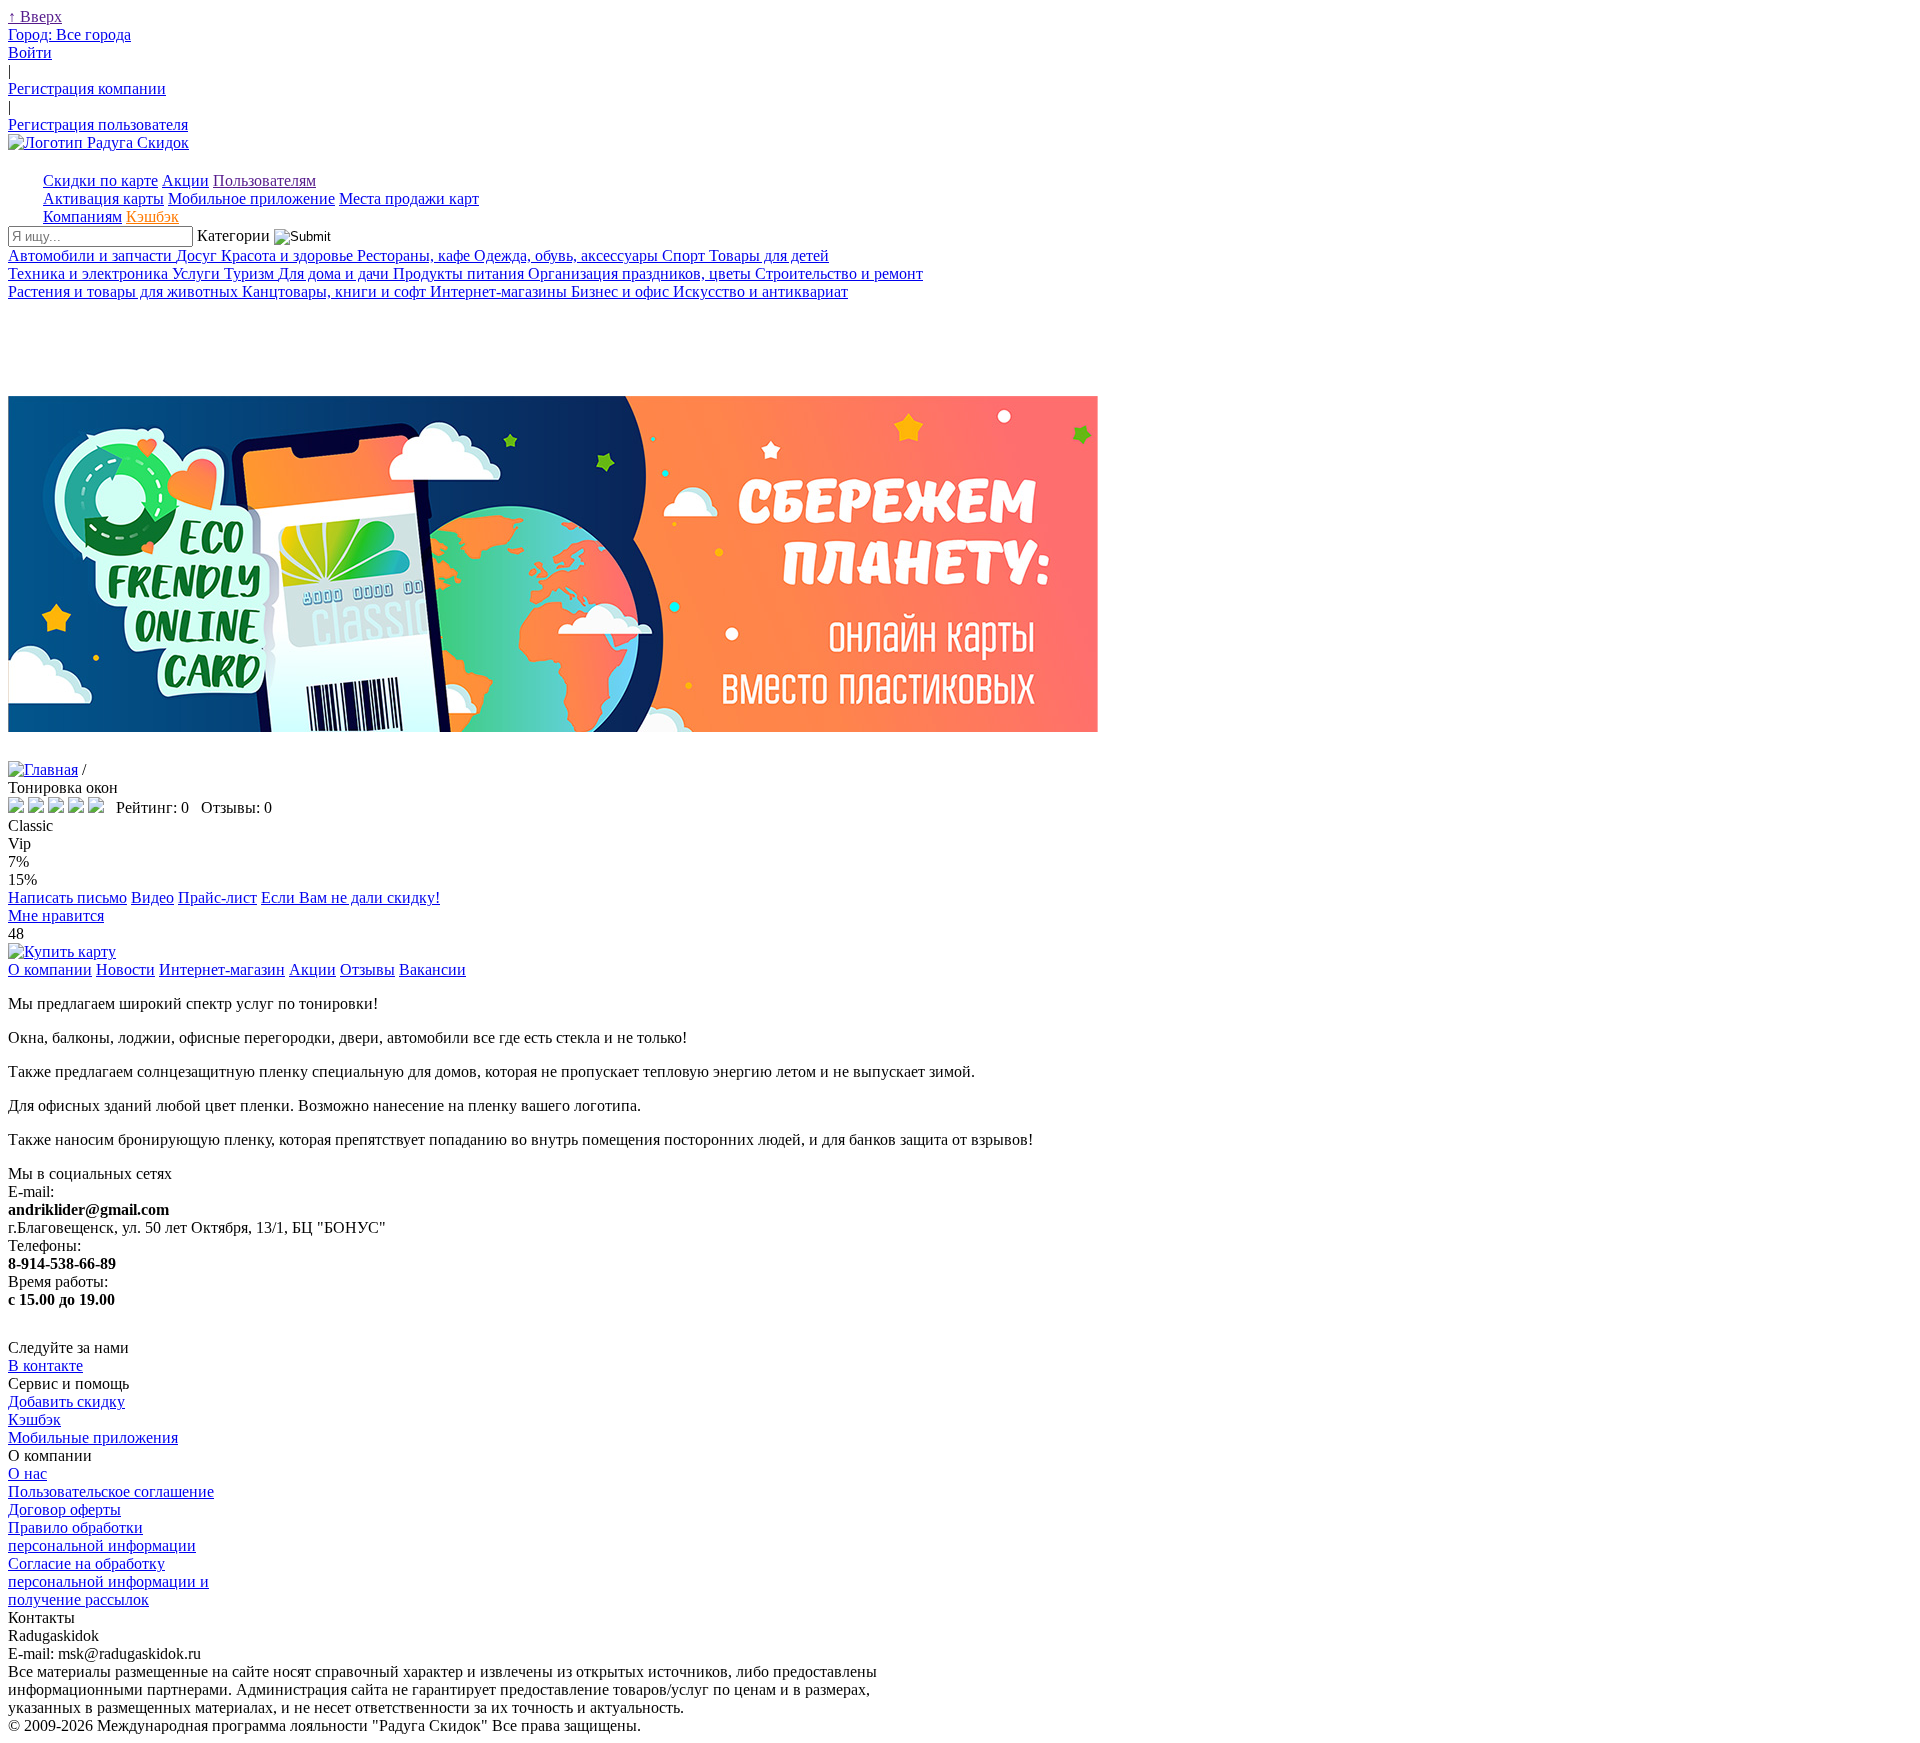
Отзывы (367, 969)
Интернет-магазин (222, 969)
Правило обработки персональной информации (102, 1536)
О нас (27, 1473)
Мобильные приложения (93, 1437)
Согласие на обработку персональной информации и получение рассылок (108, 1581)
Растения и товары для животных (125, 291)
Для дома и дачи (335, 273)
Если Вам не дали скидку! (350, 897)
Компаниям (82, 216)
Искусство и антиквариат (760, 291)
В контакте (45, 1365)
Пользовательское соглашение (111, 1491)
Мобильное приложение (251, 198)
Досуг (198, 255)
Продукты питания (460, 273)
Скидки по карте (100, 180)
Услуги (198, 273)
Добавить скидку (66, 1401)
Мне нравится (56, 915)
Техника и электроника (90, 273)
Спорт (685, 255)
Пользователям (264, 180)
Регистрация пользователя (98, 124)
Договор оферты (64, 1509)
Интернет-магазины (500, 291)
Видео (152, 897)
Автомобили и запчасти (92, 255)
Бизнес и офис (622, 291)
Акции (185, 180)
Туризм (251, 273)
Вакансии (432, 969)
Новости (125, 969)
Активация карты (103, 198)
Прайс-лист (217, 897)
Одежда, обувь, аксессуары (568, 255)
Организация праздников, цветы (641, 273)
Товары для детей (769, 255)
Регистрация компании (87, 88)
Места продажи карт (409, 198)
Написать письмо (67, 897)
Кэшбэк (152, 216)
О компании (50, 969)
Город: (69, 34)
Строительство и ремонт (839, 273)
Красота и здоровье (289, 255)
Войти (30, 52)
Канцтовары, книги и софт (336, 291)
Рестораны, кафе (415, 255)
